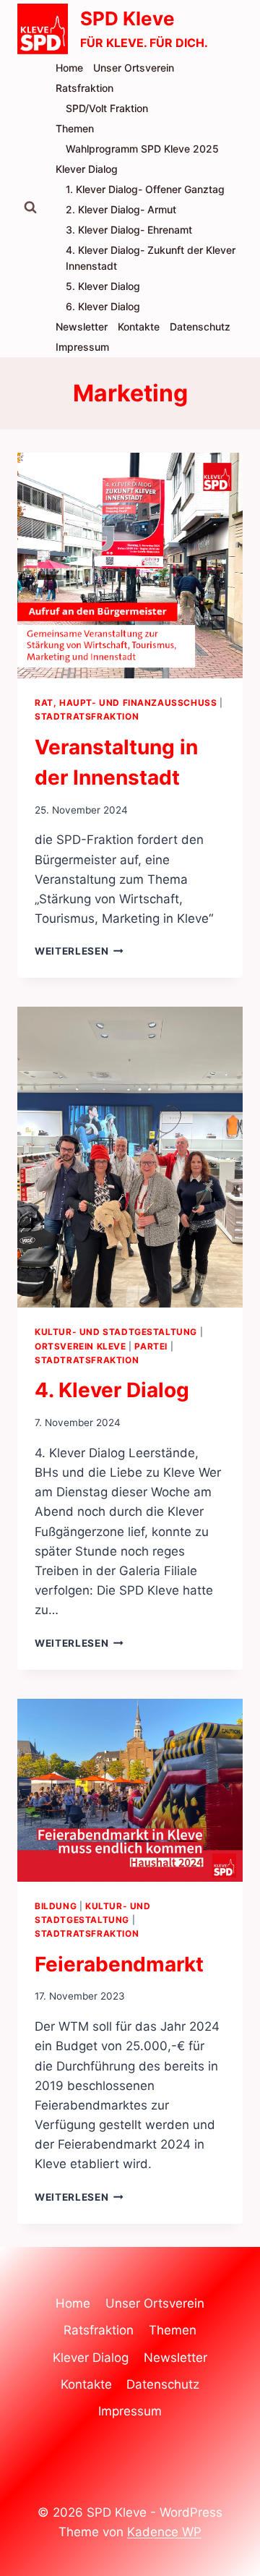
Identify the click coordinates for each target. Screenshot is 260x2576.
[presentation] (130, 566)
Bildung (56, 1906)
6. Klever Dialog (103, 306)
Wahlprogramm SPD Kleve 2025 (142, 149)
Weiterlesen (79, 951)
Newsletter (82, 327)
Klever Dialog (87, 169)
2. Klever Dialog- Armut (121, 209)
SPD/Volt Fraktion (107, 108)
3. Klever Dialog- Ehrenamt (129, 230)
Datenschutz (200, 327)
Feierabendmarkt (119, 1964)
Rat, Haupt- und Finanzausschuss (126, 703)
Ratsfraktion (84, 88)
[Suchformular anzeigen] (30, 208)
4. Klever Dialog (112, 1390)
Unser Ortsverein (134, 68)
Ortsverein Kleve (81, 1346)
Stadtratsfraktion (87, 716)
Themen (75, 128)
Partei (151, 1346)
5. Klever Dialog (103, 286)
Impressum (82, 347)
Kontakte (139, 327)
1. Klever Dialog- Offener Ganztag (145, 189)
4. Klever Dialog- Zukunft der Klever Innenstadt (151, 258)
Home (69, 68)
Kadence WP (164, 2532)
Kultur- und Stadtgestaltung (116, 1332)
